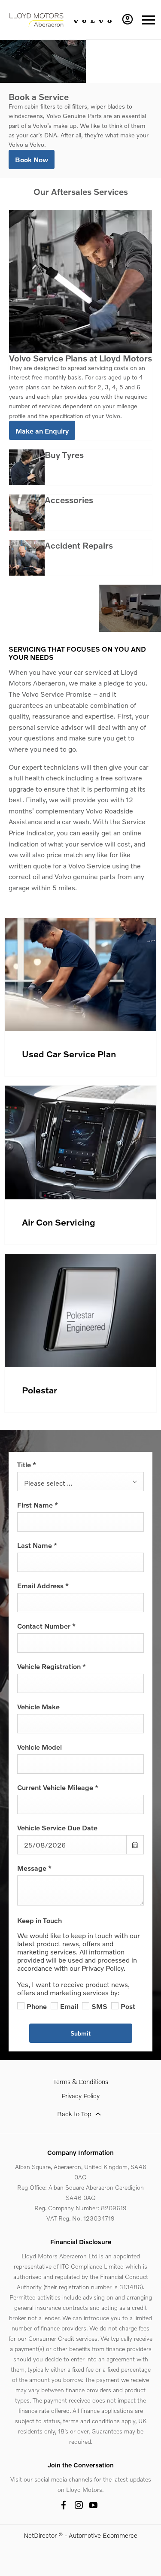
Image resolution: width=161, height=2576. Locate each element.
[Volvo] (92, 20)
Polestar (39, 1390)
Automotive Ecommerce (103, 2535)
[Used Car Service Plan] (80, 975)
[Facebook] (64, 2505)
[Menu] (149, 20)
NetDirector (41, 2535)
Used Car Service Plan (69, 1054)
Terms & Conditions (81, 2081)
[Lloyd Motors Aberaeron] (36, 20)
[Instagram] (79, 2505)
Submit (80, 2033)
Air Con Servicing (59, 1222)
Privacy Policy (80, 2096)
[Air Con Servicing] (80, 1142)
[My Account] (128, 19)
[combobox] (80, 1482)
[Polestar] (80, 1311)
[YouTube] (93, 2505)
